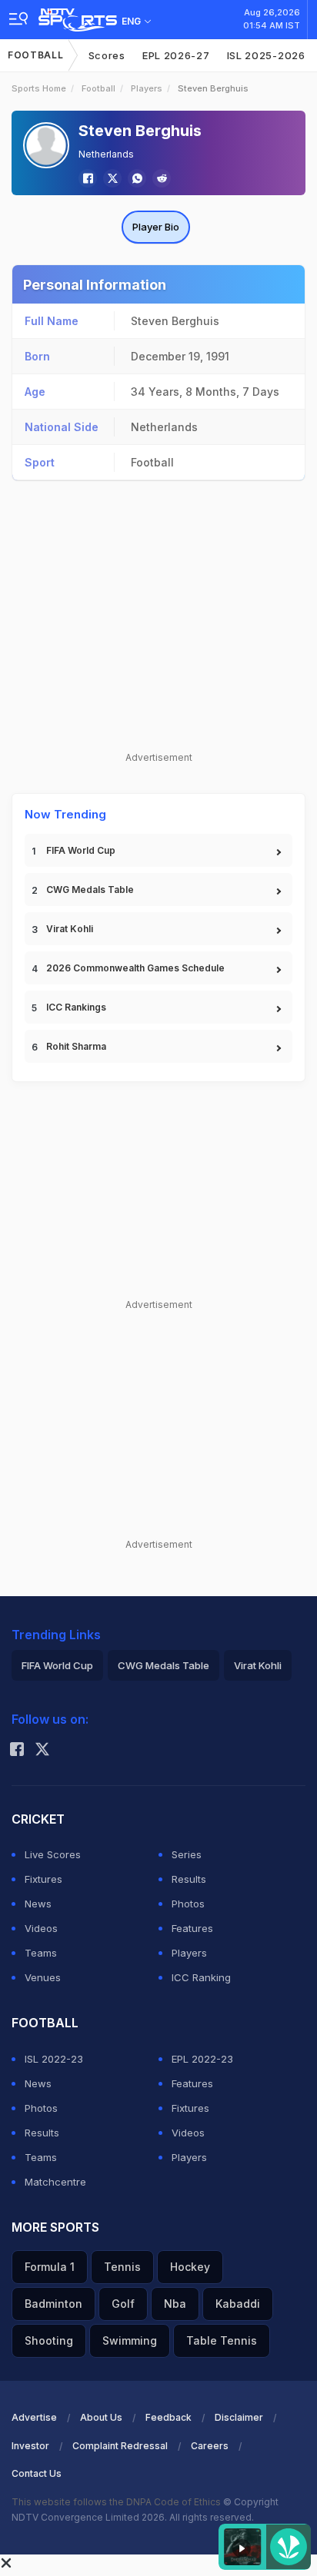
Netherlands (106, 154)
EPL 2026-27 (176, 55)
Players (147, 88)
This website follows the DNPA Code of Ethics (117, 2502)
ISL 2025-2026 (266, 55)
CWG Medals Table (90, 890)
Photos (188, 1904)
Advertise (34, 2417)
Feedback (169, 2417)
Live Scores (53, 1854)
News (38, 1904)
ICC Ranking (201, 1977)
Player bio (156, 227)
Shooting (49, 2340)
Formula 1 (50, 2267)
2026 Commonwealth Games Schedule (135, 968)
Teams (41, 1953)
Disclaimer (239, 2417)
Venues (43, 1977)
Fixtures (43, 1879)
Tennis (122, 2267)
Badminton (53, 2304)
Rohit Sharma (76, 1046)
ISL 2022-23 (54, 2059)
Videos (41, 1928)
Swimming (130, 2340)
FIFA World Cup (81, 850)
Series (187, 1854)
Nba (175, 2304)
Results (189, 1879)
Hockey (190, 2267)
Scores (107, 55)
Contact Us (37, 2473)
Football (36, 55)
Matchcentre (55, 2182)
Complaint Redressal (120, 2446)
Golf (123, 2304)
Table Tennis (222, 2340)
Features (192, 1928)
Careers (210, 2446)
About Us (101, 2417)
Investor (30, 2446)
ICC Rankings (76, 1007)
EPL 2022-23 (202, 2059)
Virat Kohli (70, 929)
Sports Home (39, 88)
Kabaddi (238, 2304)
